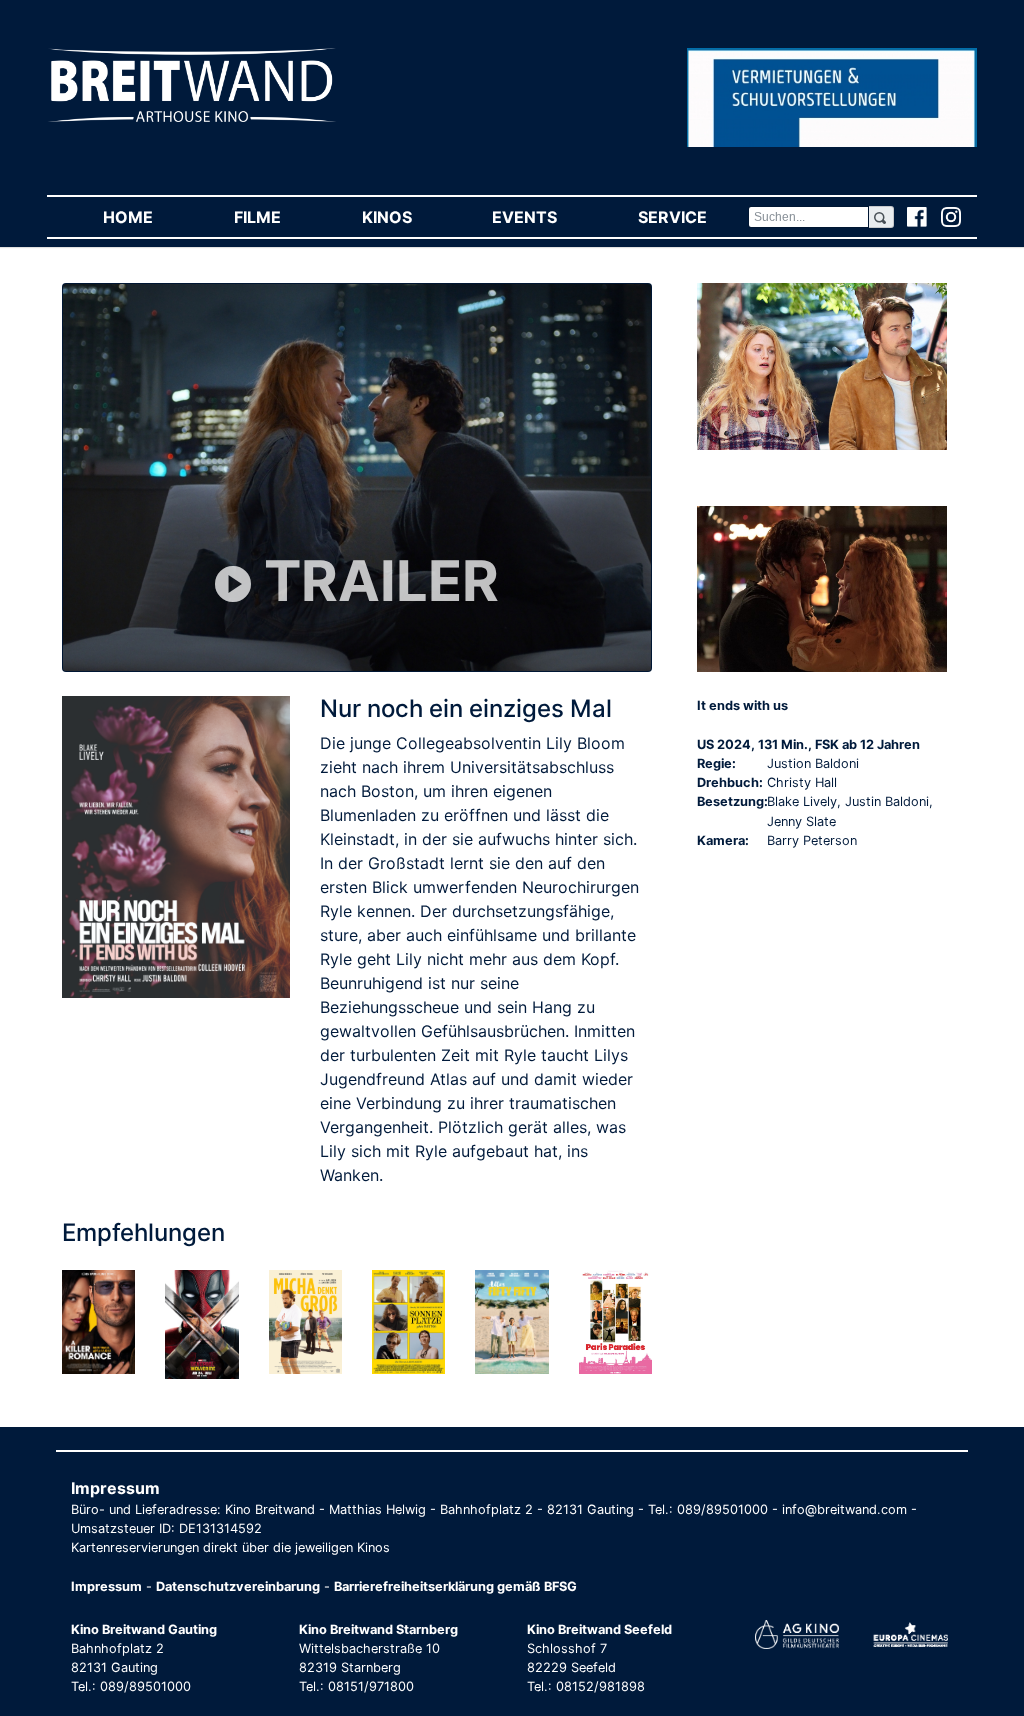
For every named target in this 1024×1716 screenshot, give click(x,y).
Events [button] (544, 217)
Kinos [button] (407, 217)
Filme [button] (277, 217)
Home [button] (148, 217)
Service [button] (692, 217)
